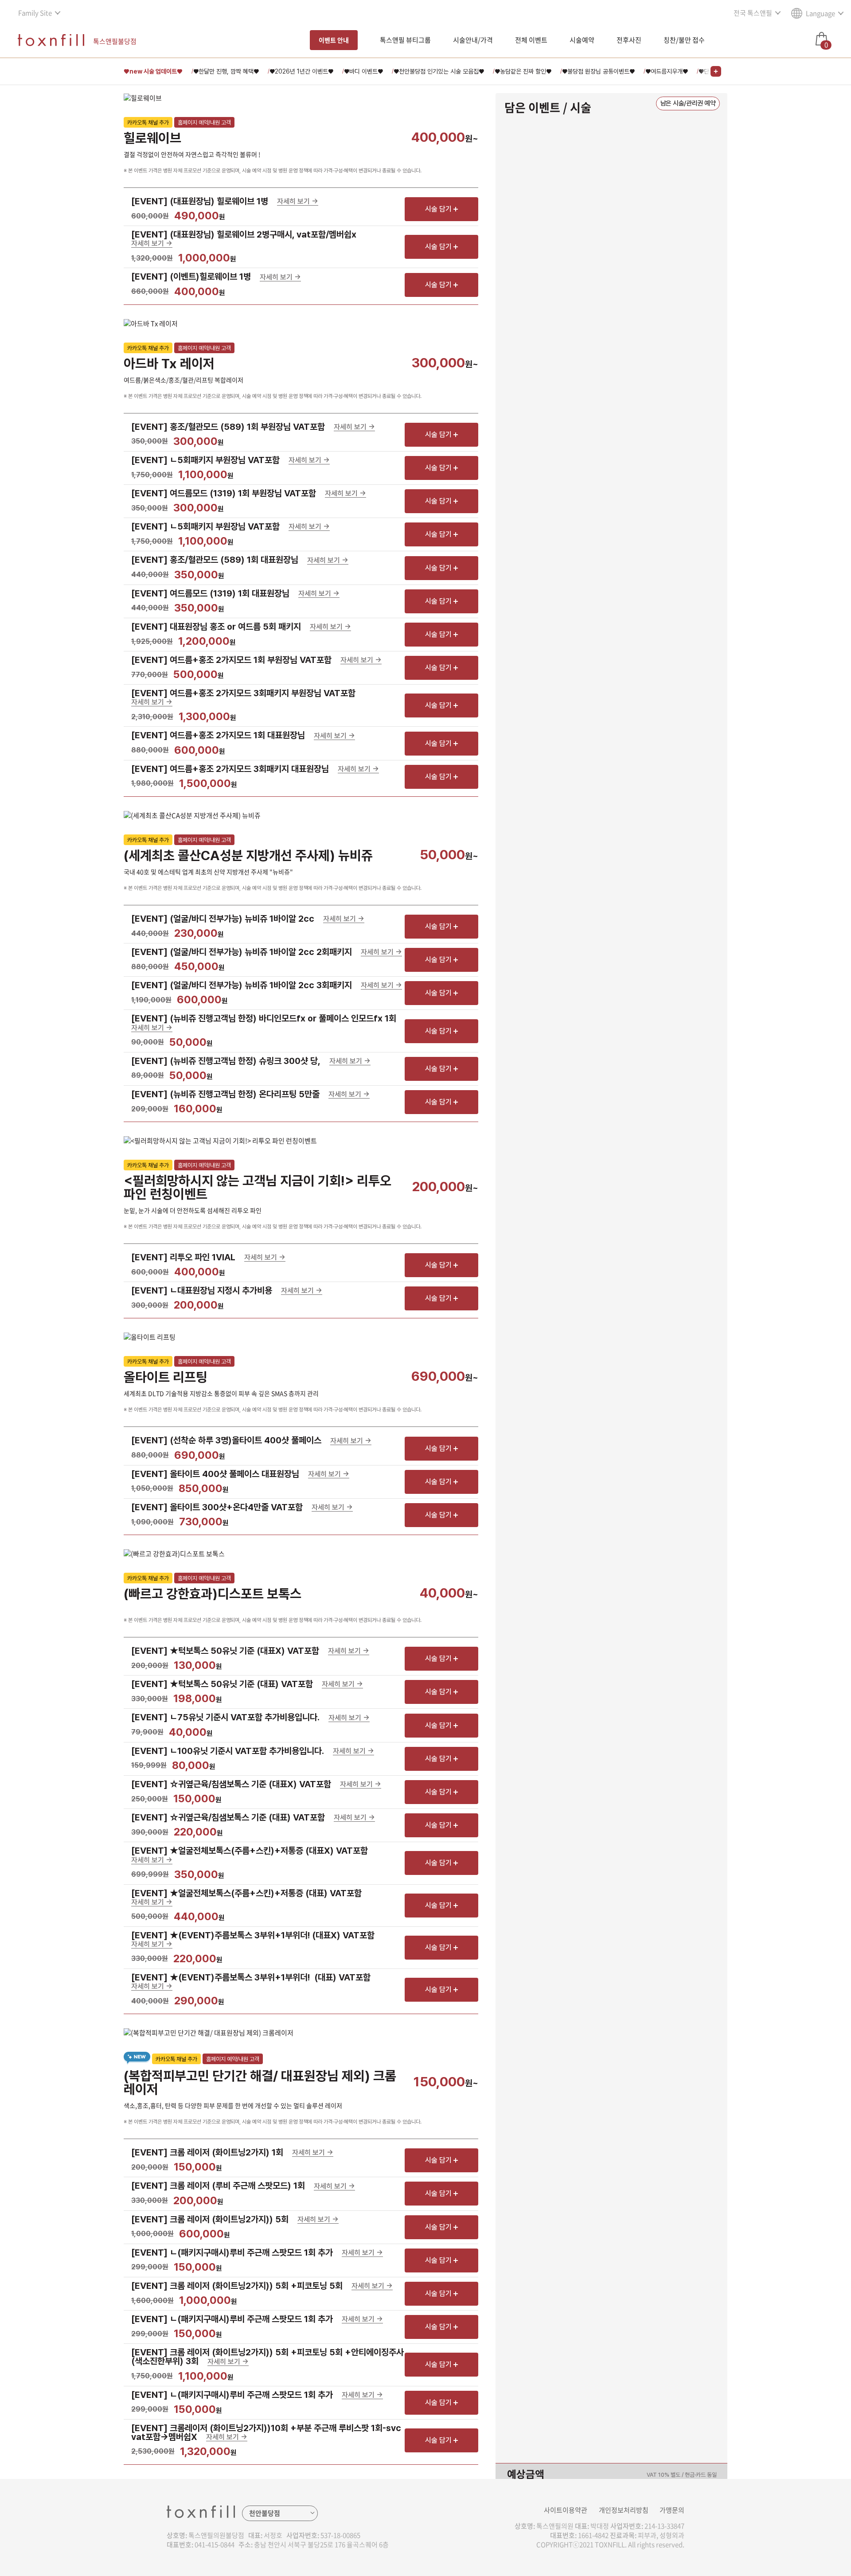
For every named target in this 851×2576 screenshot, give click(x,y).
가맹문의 (672, 2510)
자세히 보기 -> (298, 202)
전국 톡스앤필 (753, 13)
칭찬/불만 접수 (684, 40)
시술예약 (582, 40)
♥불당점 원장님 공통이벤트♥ (598, 71)
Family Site (35, 13)
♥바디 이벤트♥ (363, 71)
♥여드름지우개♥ (667, 71)
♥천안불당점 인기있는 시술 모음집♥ (439, 71)
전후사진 (629, 40)
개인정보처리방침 (624, 2510)
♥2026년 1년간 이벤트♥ (301, 71)
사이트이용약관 (566, 2510)
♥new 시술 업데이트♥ (153, 71)
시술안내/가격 (473, 40)
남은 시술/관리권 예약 (688, 103)
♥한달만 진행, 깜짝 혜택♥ (226, 71)
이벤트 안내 (334, 40)
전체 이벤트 (531, 40)
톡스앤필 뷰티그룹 (405, 40)
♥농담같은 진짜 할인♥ (523, 71)
